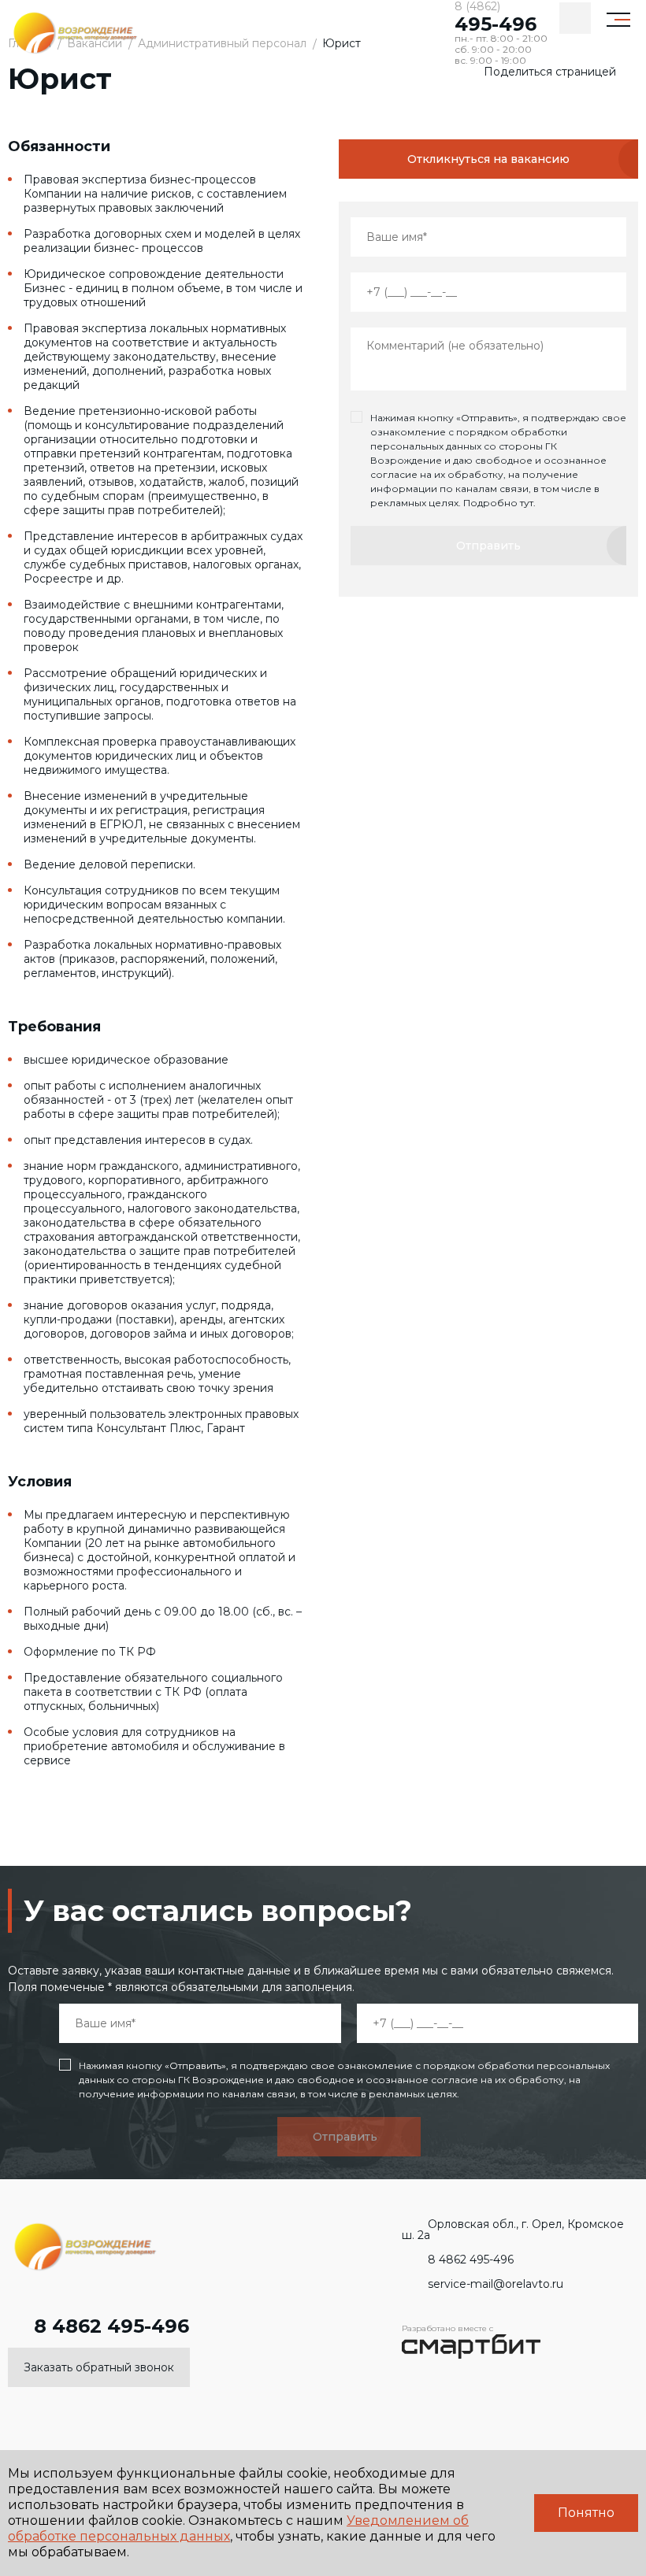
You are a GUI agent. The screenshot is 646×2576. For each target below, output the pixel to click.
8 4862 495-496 (111, 2326)
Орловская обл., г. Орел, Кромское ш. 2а (513, 2230)
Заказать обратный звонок (99, 2367)
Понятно (586, 2513)
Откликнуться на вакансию (488, 159)
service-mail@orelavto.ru (496, 2284)
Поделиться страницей (550, 72)
